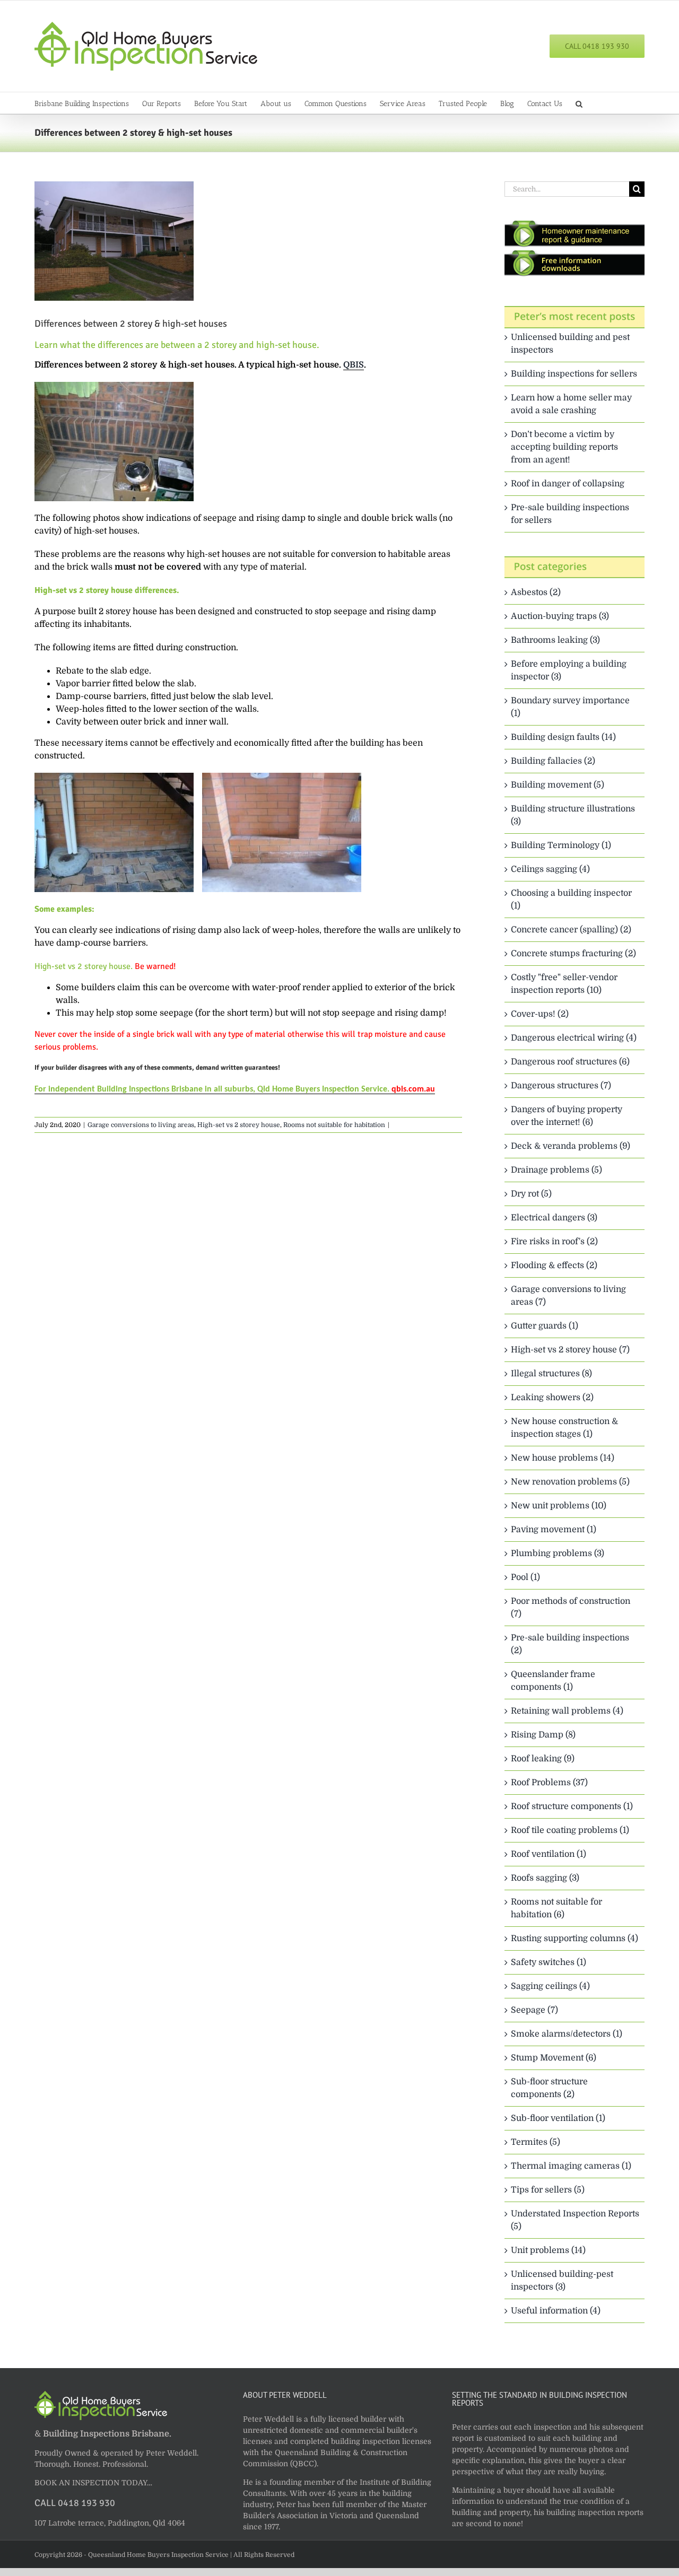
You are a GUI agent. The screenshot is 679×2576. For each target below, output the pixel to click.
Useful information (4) (556, 2311)
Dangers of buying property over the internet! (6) (567, 1116)
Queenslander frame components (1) (553, 1681)
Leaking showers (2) (552, 1398)
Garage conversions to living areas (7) (568, 1296)
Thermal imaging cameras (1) (571, 2166)
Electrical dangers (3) (554, 1218)
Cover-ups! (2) (540, 1014)
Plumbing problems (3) (558, 1553)
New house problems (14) (563, 1458)
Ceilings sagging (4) (550, 869)
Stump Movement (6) (554, 2058)
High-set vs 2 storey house (239, 1125)
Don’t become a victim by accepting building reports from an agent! (564, 447)
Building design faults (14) (563, 737)
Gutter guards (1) (545, 1326)
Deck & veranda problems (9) (571, 1146)
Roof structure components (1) (572, 1806)
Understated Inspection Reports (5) (575, 2220)
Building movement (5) (558, 785)
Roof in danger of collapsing (568, 484)
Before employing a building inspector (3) (569, 670)
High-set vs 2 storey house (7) (570, 1350)
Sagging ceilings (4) (550, 1986)
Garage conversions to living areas (141, 1125)
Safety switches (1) (549, 1962)
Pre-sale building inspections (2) (570, 1644)
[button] (579, 103)
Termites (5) (536, 2142)
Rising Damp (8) (543, 1735)
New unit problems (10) (559, 1506)
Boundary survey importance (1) (570, 707)
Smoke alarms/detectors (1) (567, 2034)
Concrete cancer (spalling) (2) (571, 930)
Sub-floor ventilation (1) (558, 2118)
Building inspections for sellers (574, 374)
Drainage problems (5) (556, 1170)
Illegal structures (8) (551, 1374)
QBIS (354, 365)
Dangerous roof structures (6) (570, 1062)
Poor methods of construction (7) (571, 1608)
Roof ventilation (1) (549, 1854)
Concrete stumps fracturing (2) (573, 954)
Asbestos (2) (536, 592)
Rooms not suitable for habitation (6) (556, 1908)
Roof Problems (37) (549, 1783)
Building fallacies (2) (553, 761)
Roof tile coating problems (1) (570, 1830)
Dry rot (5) (531, 1194)
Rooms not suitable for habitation (334, 1125)
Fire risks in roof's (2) (554, 1242)
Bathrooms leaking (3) (555, 640)
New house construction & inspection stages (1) (564, 1428)
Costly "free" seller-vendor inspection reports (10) (564, 984)
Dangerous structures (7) (561, 1086)
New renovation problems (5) (570, 1482)
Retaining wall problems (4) (567, 1711)
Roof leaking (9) (543, 1759)
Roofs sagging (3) (545, 1878)
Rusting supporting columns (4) (574, 1938)
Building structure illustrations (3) (573, 815)
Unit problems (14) (548, 2250)
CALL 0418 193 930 (75, 2503)
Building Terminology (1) (561, 845)
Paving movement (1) (554, 1530)
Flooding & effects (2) (554, 1265)
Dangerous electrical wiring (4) (574, 1038)
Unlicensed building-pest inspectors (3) (562, 2281)
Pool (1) (525, 1577)
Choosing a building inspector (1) (571, 900)
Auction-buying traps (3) (560, 616)
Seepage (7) (534, 2010)
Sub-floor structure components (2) (549, 2088)
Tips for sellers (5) (548, 2190)
